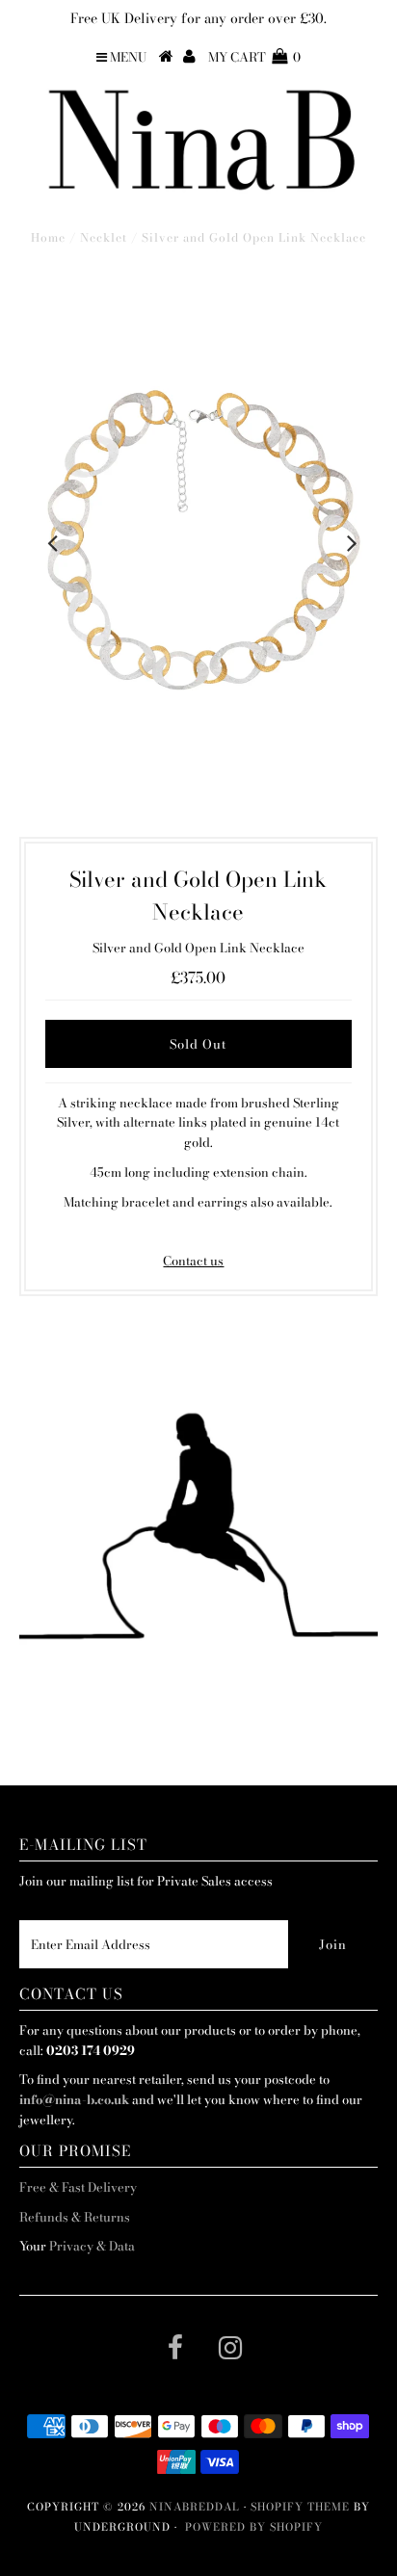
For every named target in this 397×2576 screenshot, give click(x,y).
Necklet (104, 237)
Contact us (193, 1261)
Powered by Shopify (254, 2527)
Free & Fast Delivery (78, 2187)
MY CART (254, 57)
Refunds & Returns (75, 2217)
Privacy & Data (92, 2246)
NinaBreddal (195, 2507)
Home (48, 237)
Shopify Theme (300, 2507)
